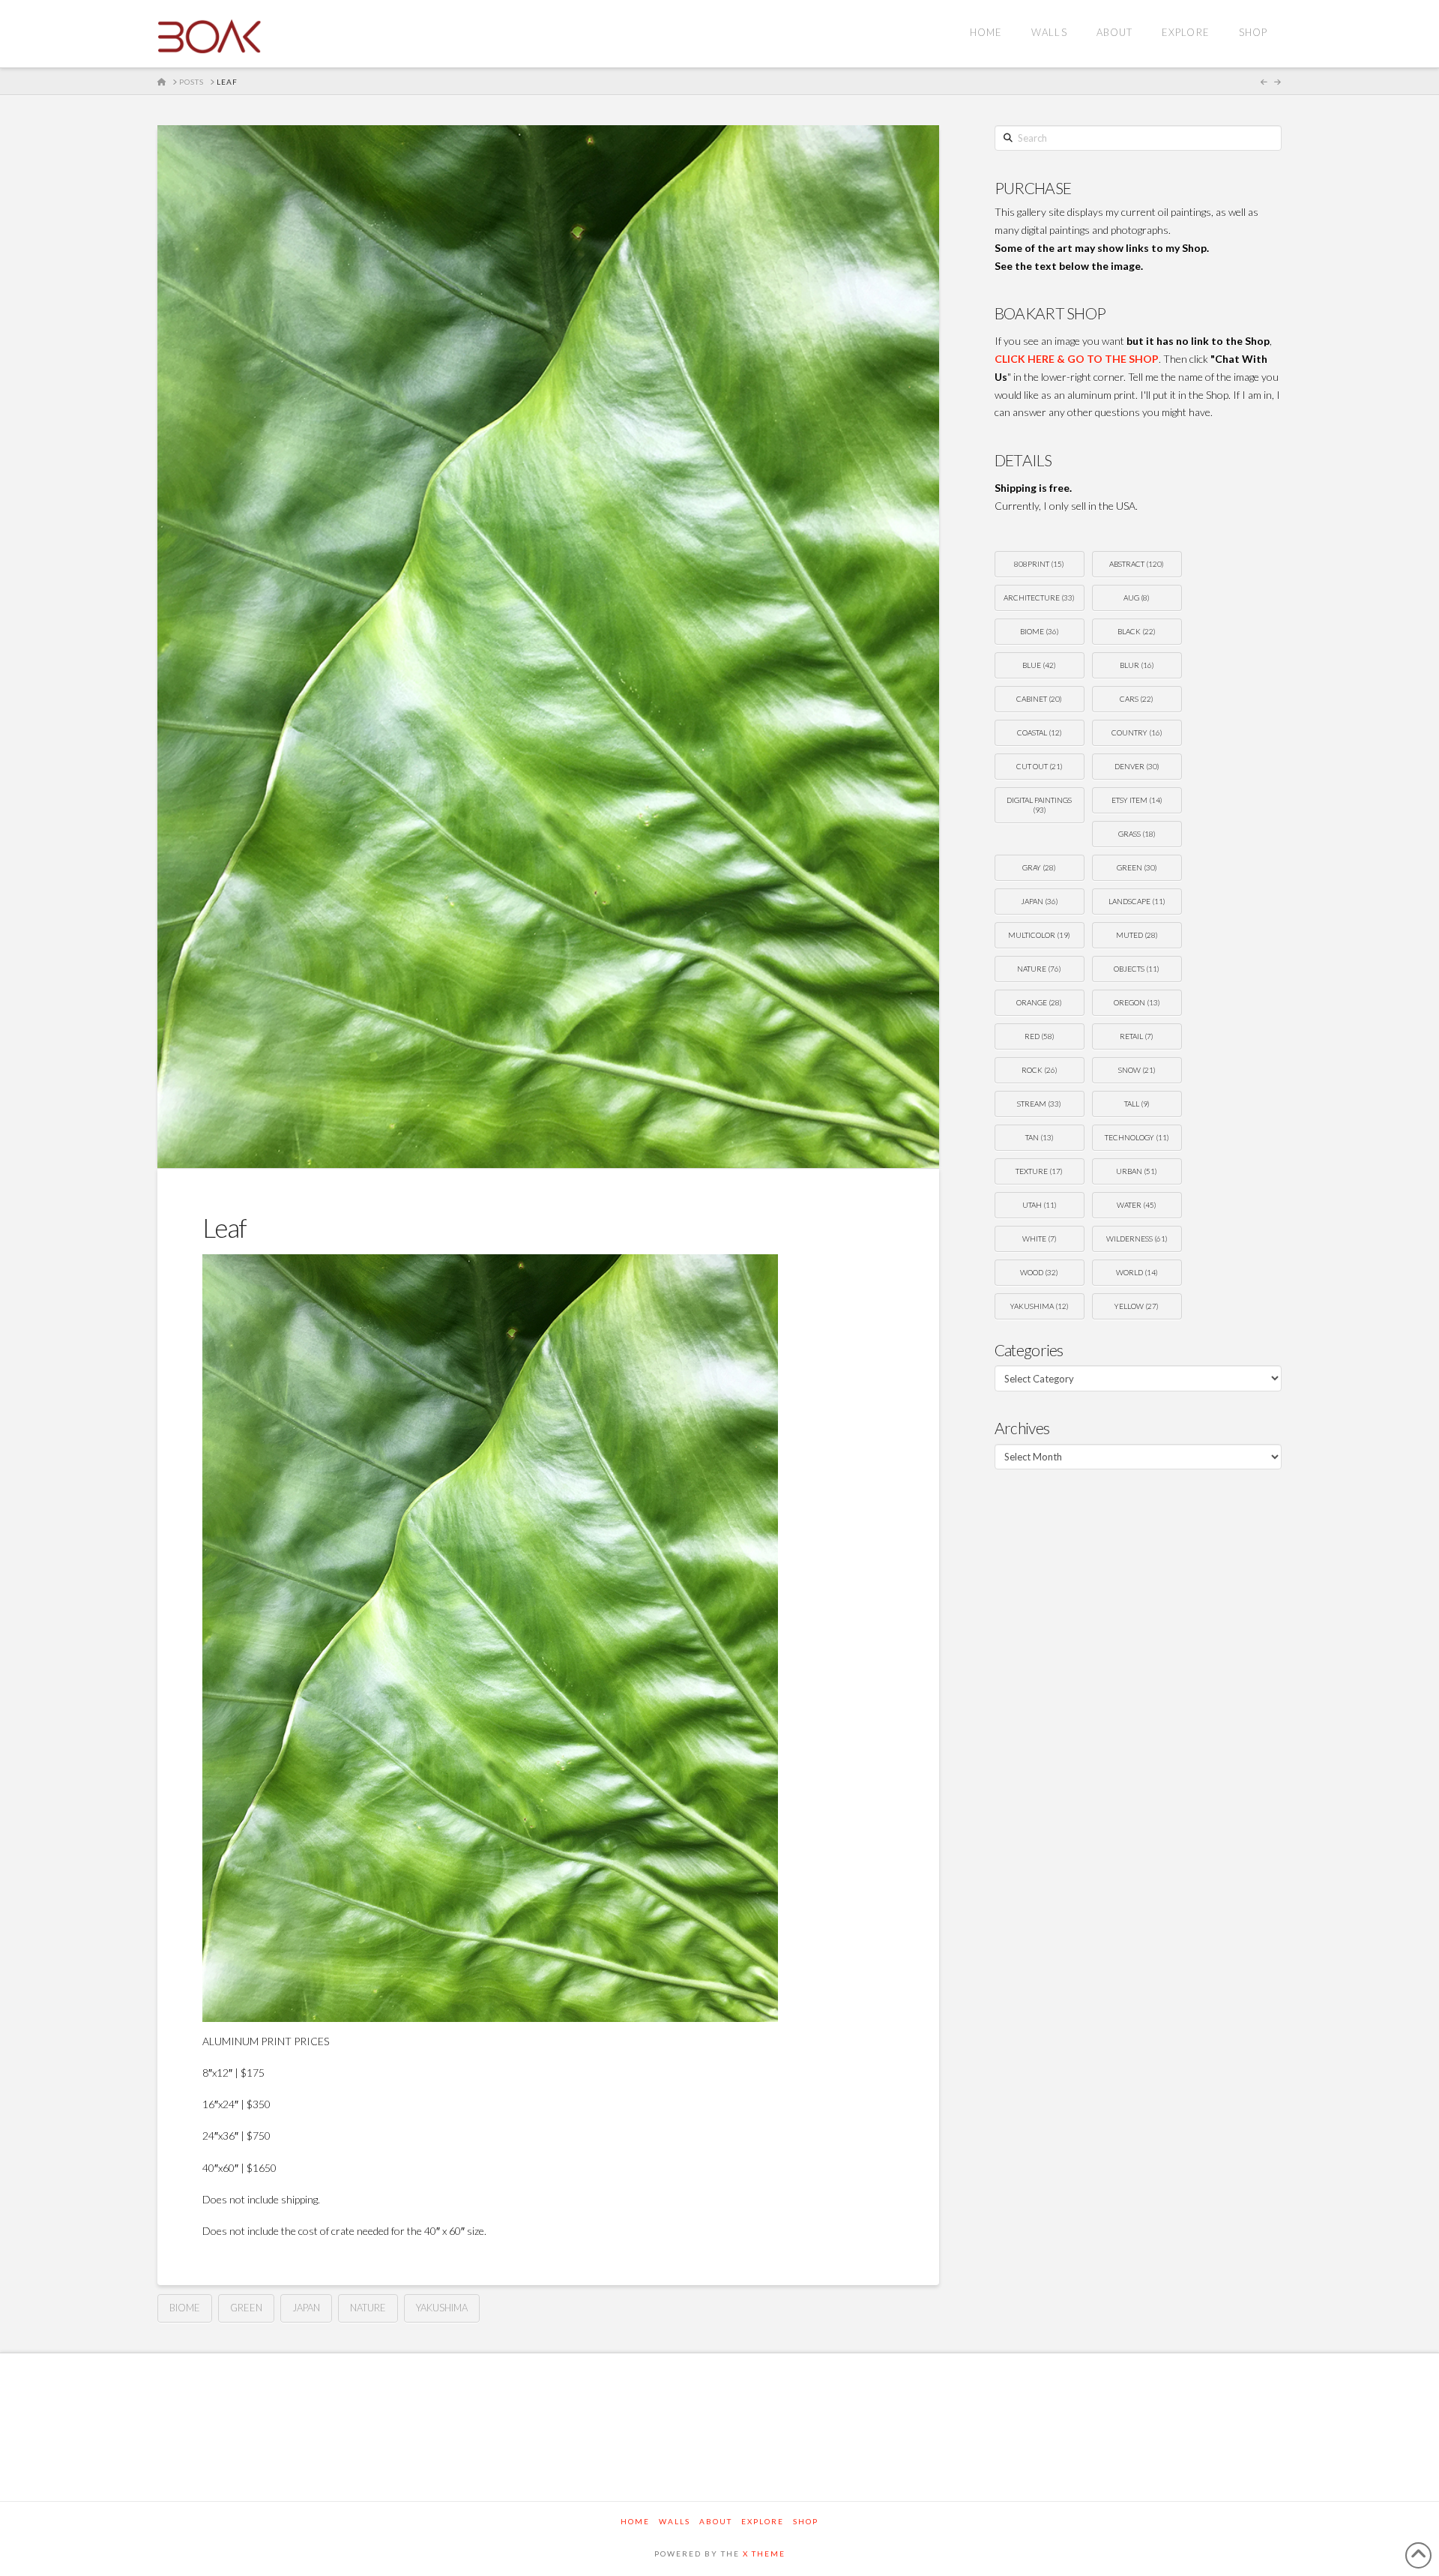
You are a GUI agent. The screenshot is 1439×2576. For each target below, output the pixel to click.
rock (1040, 1070)
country (1137, 732)
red (1040, 1036)
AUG (1137, 598)
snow (1137, 1070)
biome (185, 2308)
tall (1137, 1104)
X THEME (764, 2554)
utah (1040, 1205)
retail (1137, 1036)
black (1137, 631)
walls (675, 2521)
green (246, 2308)
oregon (1137, 1002)
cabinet (1039, 699)
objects (1137, 969)
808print (1039, 564)
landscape (1137, 901)
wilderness (1137, 1239)
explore (763, 2521)
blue (1039, 665)
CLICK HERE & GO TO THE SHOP (1077, 359)
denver (1137, 766)
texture (1039, 1171)
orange (1039, 1002)
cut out (1040, 766)
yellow (1137, 1306)
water (1137, 1205)
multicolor (1039, 935)
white (1040, 1239)
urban (1137, 1171)
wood (1039, 1272)
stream (1039, 1104)
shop (806, 2521)
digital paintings (1039, 805)
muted (1137, 935)
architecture (1039, 598)
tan (1040, 1137)
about (716, 2521)
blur (1137, 665)
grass (1137, 834)
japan (306, 2308)
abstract (1137, 564)
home (635, 2521)
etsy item (1137, 800)
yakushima (442, 2308)
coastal (1040, 732)
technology (1137, 1137)
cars (1137, 699)
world (1137, 1272)
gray (1039, 867)
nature (368, 2308)
